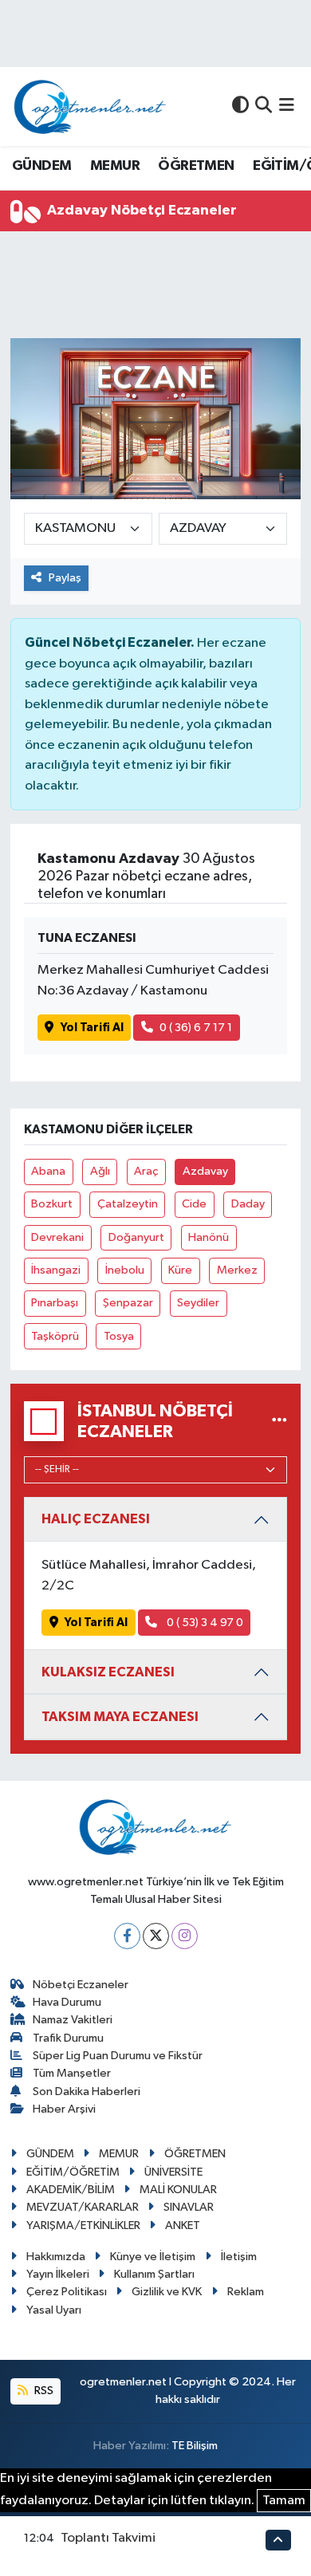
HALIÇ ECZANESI (96, 1519)
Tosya (119, 1336)
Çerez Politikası (67, 2292)
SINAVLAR (189, 2207)
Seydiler (198, 1303)
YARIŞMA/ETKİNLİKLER (83, 2225)
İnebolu (125, 1270)
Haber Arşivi (64, 2109)
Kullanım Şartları (154, 2274)
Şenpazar (128, 1303)
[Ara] (264, 106)
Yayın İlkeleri (58, 2274)
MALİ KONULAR (178, 2190)
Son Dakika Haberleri (87, 2092)
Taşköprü (55, 1336)
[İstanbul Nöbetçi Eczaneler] (280, 1422)
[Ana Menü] (287, 106)
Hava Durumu (67, 2002)
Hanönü (209, 1237)
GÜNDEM (41, 166)
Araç (146, 1171)
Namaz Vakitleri (73, 2020)
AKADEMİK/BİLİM (71, 2190)
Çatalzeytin (128, 1204)
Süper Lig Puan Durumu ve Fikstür (118, 2056)
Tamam (284, 2501)
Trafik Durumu (68, 2038)
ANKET (183, 2225)
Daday (248, 1204)
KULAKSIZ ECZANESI (108, 1672)
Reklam (246, 2292)
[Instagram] (185, 1936)
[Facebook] (127, 1936)
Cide (194, 1204)
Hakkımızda (56, 2257)
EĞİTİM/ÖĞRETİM (73, 2172)
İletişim (239, 2257)
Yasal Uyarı (54, 2310)
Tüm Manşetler (72, 2073)
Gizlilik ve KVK (167, 2292)
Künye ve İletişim (153, 2257)
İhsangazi (56, 1270)
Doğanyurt (136, 1237)
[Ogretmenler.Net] (90, 106)
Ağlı (100, 1171)
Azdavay (205, 1171)
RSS (43, 2391)
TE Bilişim (195, 2446)
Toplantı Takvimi (108, 2538)
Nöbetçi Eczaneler (81, 1985)
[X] (156, 1936)
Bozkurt (52, 1204)
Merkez (237, 1270)
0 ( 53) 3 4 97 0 (204, 1623)
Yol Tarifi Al (92, 1028)
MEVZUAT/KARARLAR (83, 2207)
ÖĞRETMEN (196, 166)
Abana (48, 1171)
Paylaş (65, 578)
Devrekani (57, 1237)
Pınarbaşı (55, 1303)
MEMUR (115, 166)
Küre (180, 1270)
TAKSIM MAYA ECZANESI (120, 1717)
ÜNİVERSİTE (173, 2172)
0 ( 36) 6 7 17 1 (196, 1028)
